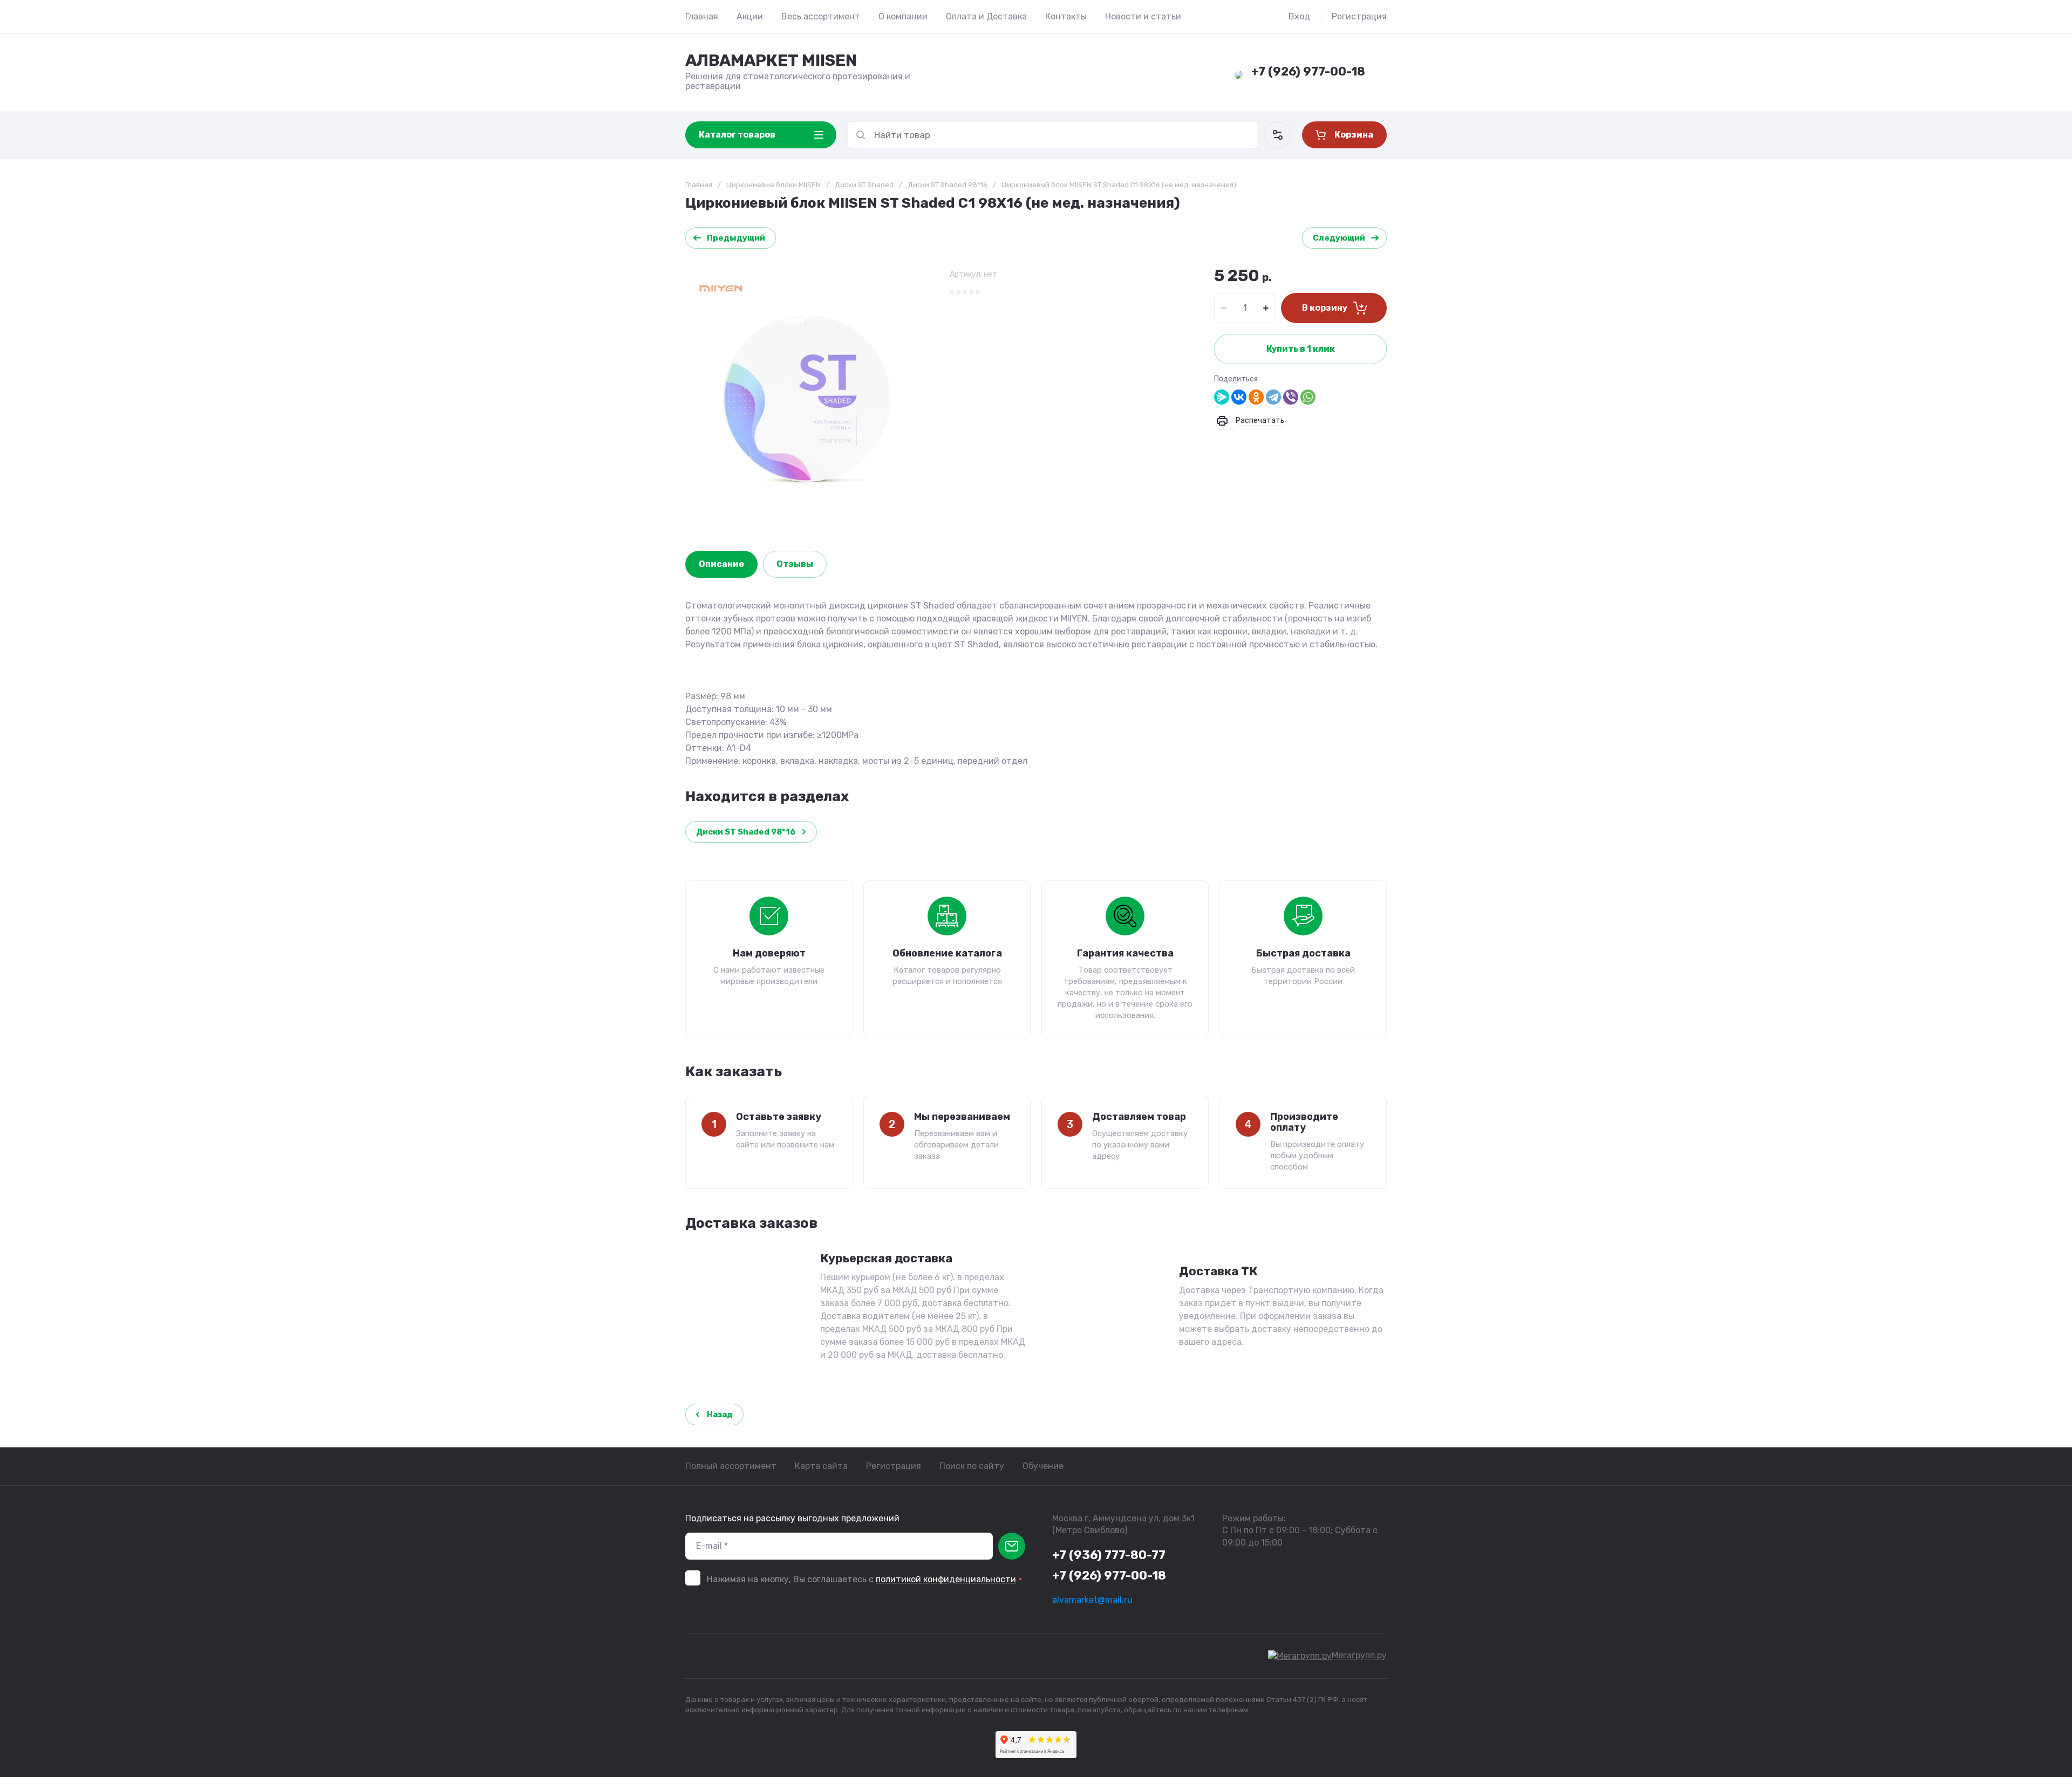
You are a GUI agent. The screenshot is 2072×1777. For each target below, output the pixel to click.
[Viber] (1291, 397)
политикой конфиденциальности (946, 1579)
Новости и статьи (1143, 16)
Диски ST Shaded (864, 185)
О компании (903, 16)
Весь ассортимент (821, 16)
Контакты (1066, 16)
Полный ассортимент (731, 1466)
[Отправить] (1012, 1546)
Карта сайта (821, 1466)
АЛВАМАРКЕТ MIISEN (771, 60)
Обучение (1043, 1466)
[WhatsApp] (1308, 397)
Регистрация (1359, 16)
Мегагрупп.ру (1359, 1655)
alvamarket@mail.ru (1092, 1600)
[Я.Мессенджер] (1222, 397)
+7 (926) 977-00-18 (1308, 71)
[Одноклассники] (1256, 397)
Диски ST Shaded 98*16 (948, 185)
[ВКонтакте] (1239, 397)
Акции (750, 16)
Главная (702, 16)
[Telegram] (1273, 397)
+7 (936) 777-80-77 (1109, 1555)
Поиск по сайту (972, 1466)
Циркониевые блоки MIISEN (773, 185)
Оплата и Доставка (986, 16)
